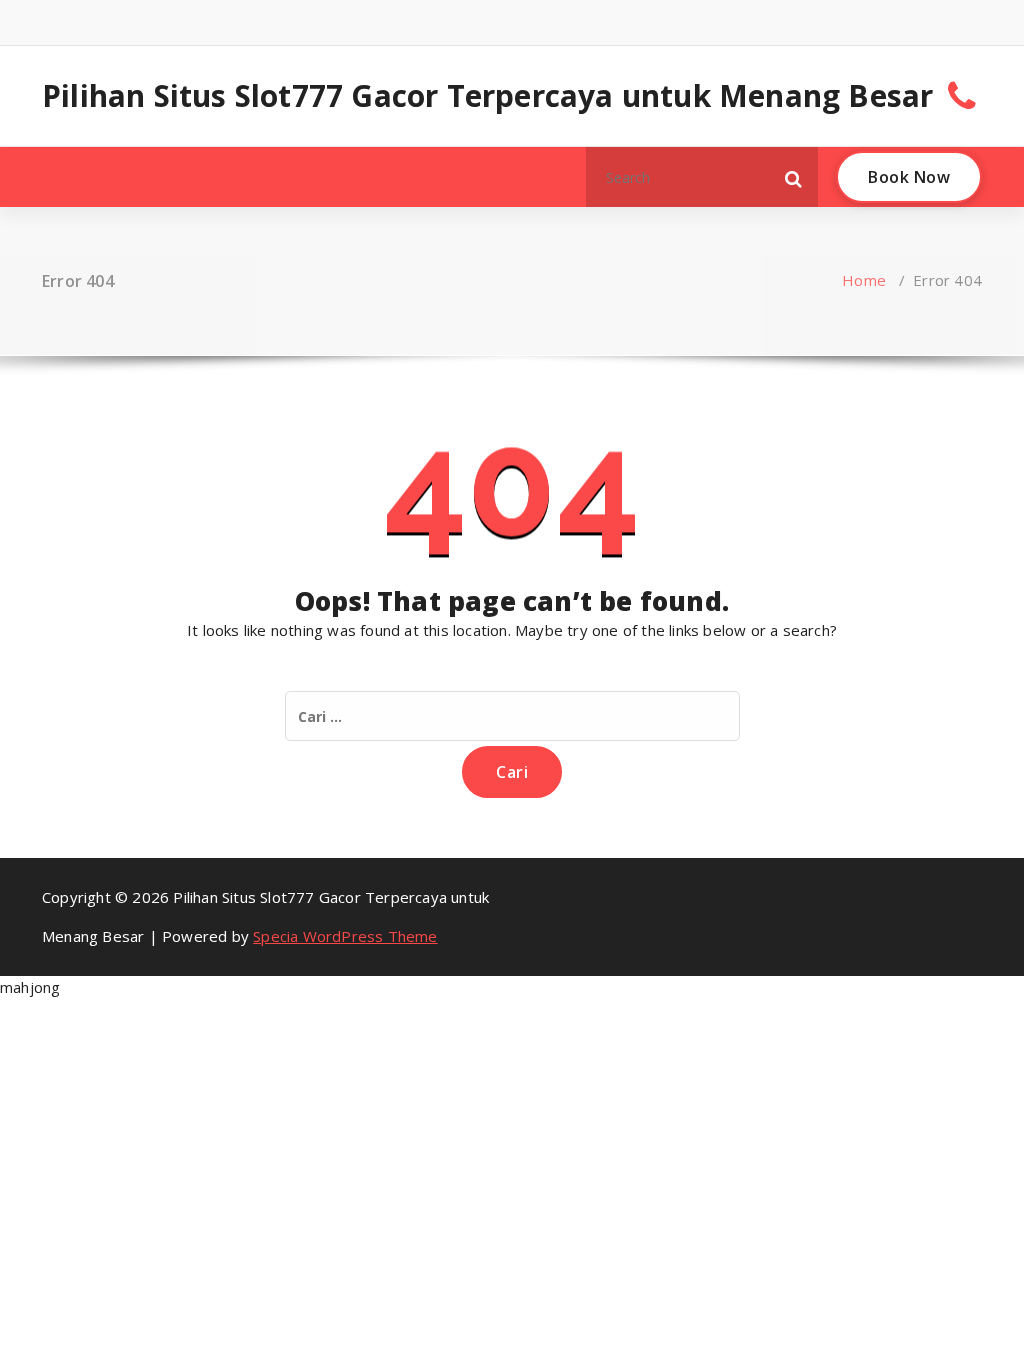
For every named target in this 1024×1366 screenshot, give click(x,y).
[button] (794, 177)
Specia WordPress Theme (345, 936)
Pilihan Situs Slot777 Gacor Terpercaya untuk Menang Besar (487, 96)
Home (864, 280)
